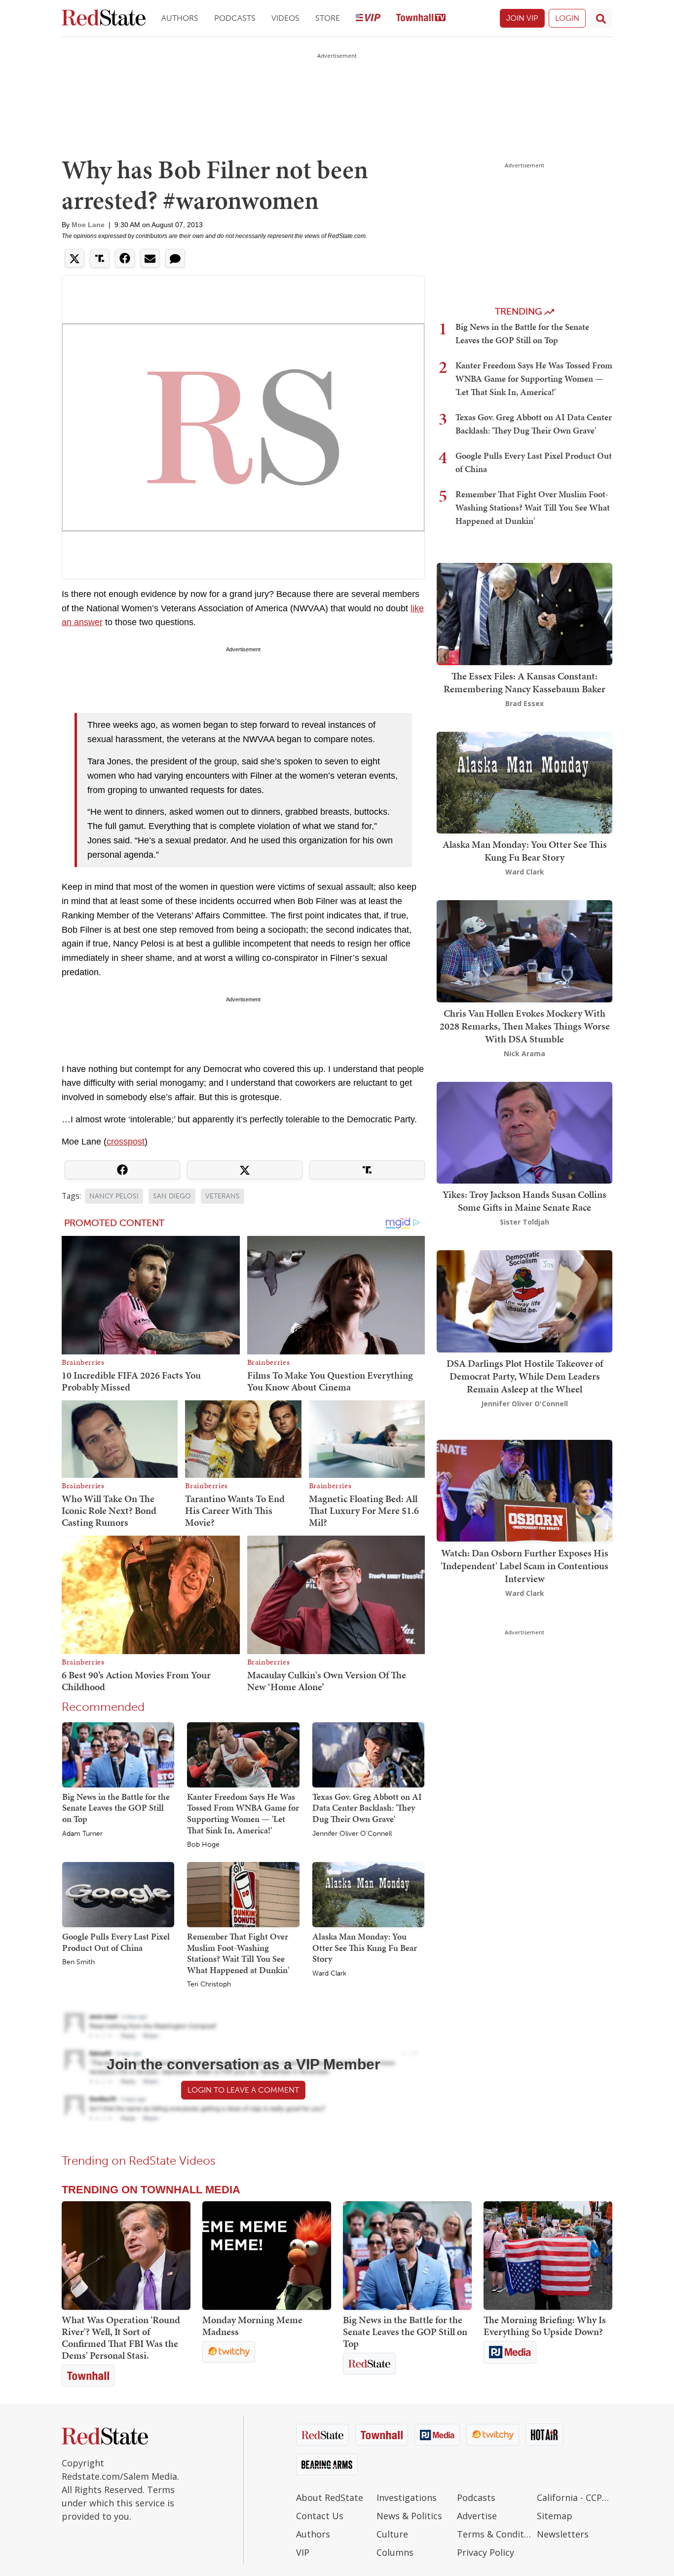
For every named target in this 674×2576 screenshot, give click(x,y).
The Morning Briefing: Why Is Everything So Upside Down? (545, 2326)
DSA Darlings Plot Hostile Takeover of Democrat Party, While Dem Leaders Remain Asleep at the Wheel (525, 1376)
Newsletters (563, 2534)
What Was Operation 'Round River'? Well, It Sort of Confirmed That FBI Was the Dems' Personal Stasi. (121, 2338)
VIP (303, 2552)
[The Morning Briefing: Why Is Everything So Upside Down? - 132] (548, 2256)
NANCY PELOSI (114, 1196)
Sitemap (555, 2516)
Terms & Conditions (495, 2534)
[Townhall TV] (421, 19)
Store (328, 18)
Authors (180, 18)
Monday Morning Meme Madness (252, 2326)
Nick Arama (524, 1053)
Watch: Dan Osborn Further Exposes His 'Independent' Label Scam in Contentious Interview (524, 1565)
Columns (395, 2552)
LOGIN (567, 18)
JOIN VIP (522, 18)
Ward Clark (329, 1974)
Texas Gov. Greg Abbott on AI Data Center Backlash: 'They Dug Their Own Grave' (367, 1808)
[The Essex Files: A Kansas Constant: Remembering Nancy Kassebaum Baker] (524, 613)
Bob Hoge (203, 1845)
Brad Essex (524, 703)
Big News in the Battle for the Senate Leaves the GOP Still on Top (116, 1808)
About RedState (330, 2497)
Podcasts (235, 18)
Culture (392, 2534)
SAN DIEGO (172, 1196)
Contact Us (320, 2516)
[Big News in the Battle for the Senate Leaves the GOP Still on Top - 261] (407, 2256)
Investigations (407, 2497)
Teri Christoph (209, 1984)
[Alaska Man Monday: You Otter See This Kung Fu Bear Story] (368, 1894)
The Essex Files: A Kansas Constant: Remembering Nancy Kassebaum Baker (524, 682)
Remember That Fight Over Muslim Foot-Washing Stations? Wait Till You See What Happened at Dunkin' (238, 1953)
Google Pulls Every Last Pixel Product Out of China (116, 1942)
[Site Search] (601, 18)
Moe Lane (88, 225)
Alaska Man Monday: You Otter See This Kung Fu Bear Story (365, 1947)
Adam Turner (82, 1834)
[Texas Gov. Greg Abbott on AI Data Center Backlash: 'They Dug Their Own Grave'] (368, 1754)
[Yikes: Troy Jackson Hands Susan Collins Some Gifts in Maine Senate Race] (524, 1131)
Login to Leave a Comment (243, 2090)
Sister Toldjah (524, 1222)
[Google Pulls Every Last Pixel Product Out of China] (118, 1894)
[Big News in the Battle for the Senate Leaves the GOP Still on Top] (118, 1754)
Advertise (477, 2516)
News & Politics (409, 2516)
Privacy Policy (486, 2552)
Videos (285, 18)
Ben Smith (78, 1962)
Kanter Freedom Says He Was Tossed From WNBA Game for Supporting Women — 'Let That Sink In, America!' (243, 1813)
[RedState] (104, 19)
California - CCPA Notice (575, 2497)
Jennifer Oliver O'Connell (352, 1834)
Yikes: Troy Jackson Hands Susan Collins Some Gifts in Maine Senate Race (524, 1201)
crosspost (126, 1142)
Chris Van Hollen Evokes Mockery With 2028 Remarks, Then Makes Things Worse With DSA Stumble (525, 1026)
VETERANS (223, 1196)
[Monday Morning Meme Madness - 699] (267, 2256)
